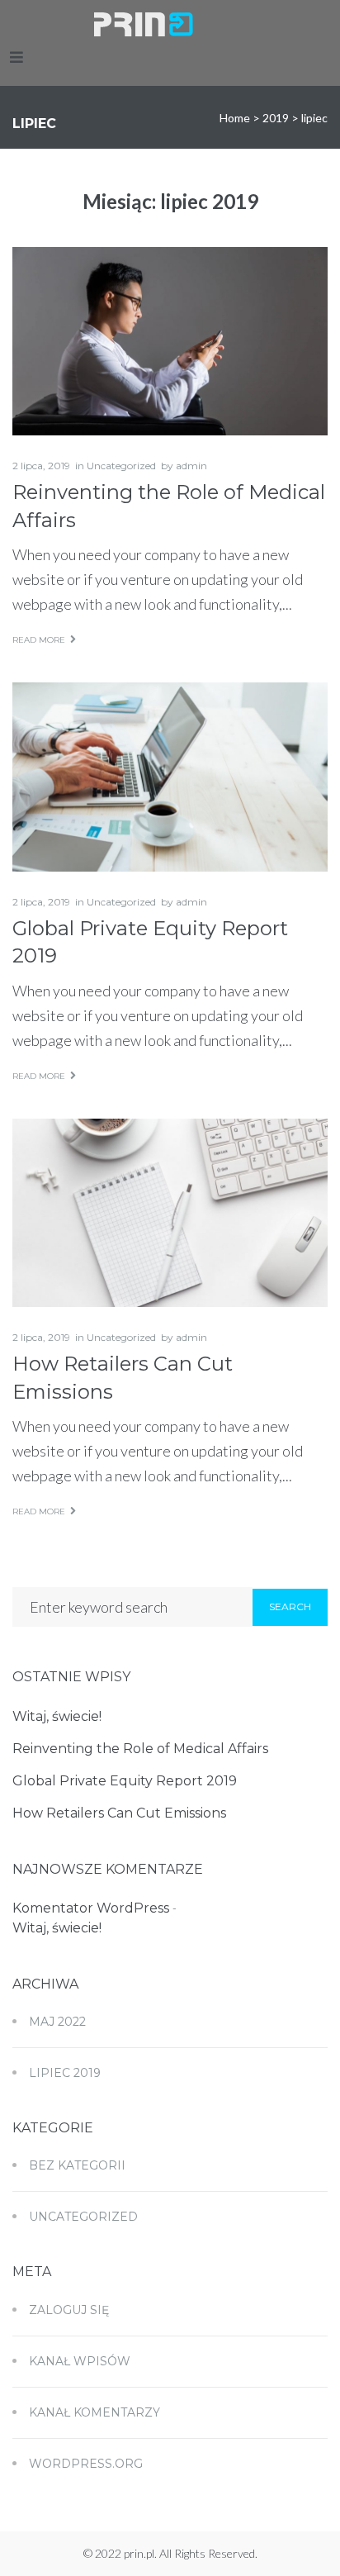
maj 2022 (57, 2022)
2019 (276, 118)
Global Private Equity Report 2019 (125, 1781)
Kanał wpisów (80, 2361)
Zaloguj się (69, 2310)
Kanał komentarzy (94, 2412)
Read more (39, 640)
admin (191, 466)
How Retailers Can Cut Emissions (119, 1813)
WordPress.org (86, 2464)
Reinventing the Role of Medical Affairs (140, 1749)
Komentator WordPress (91, 1908)
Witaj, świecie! (57, 1716)
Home (235, 118)
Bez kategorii (77, 2165)
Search (290, 1606)
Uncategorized (121, 466)
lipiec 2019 (65, 2073)
